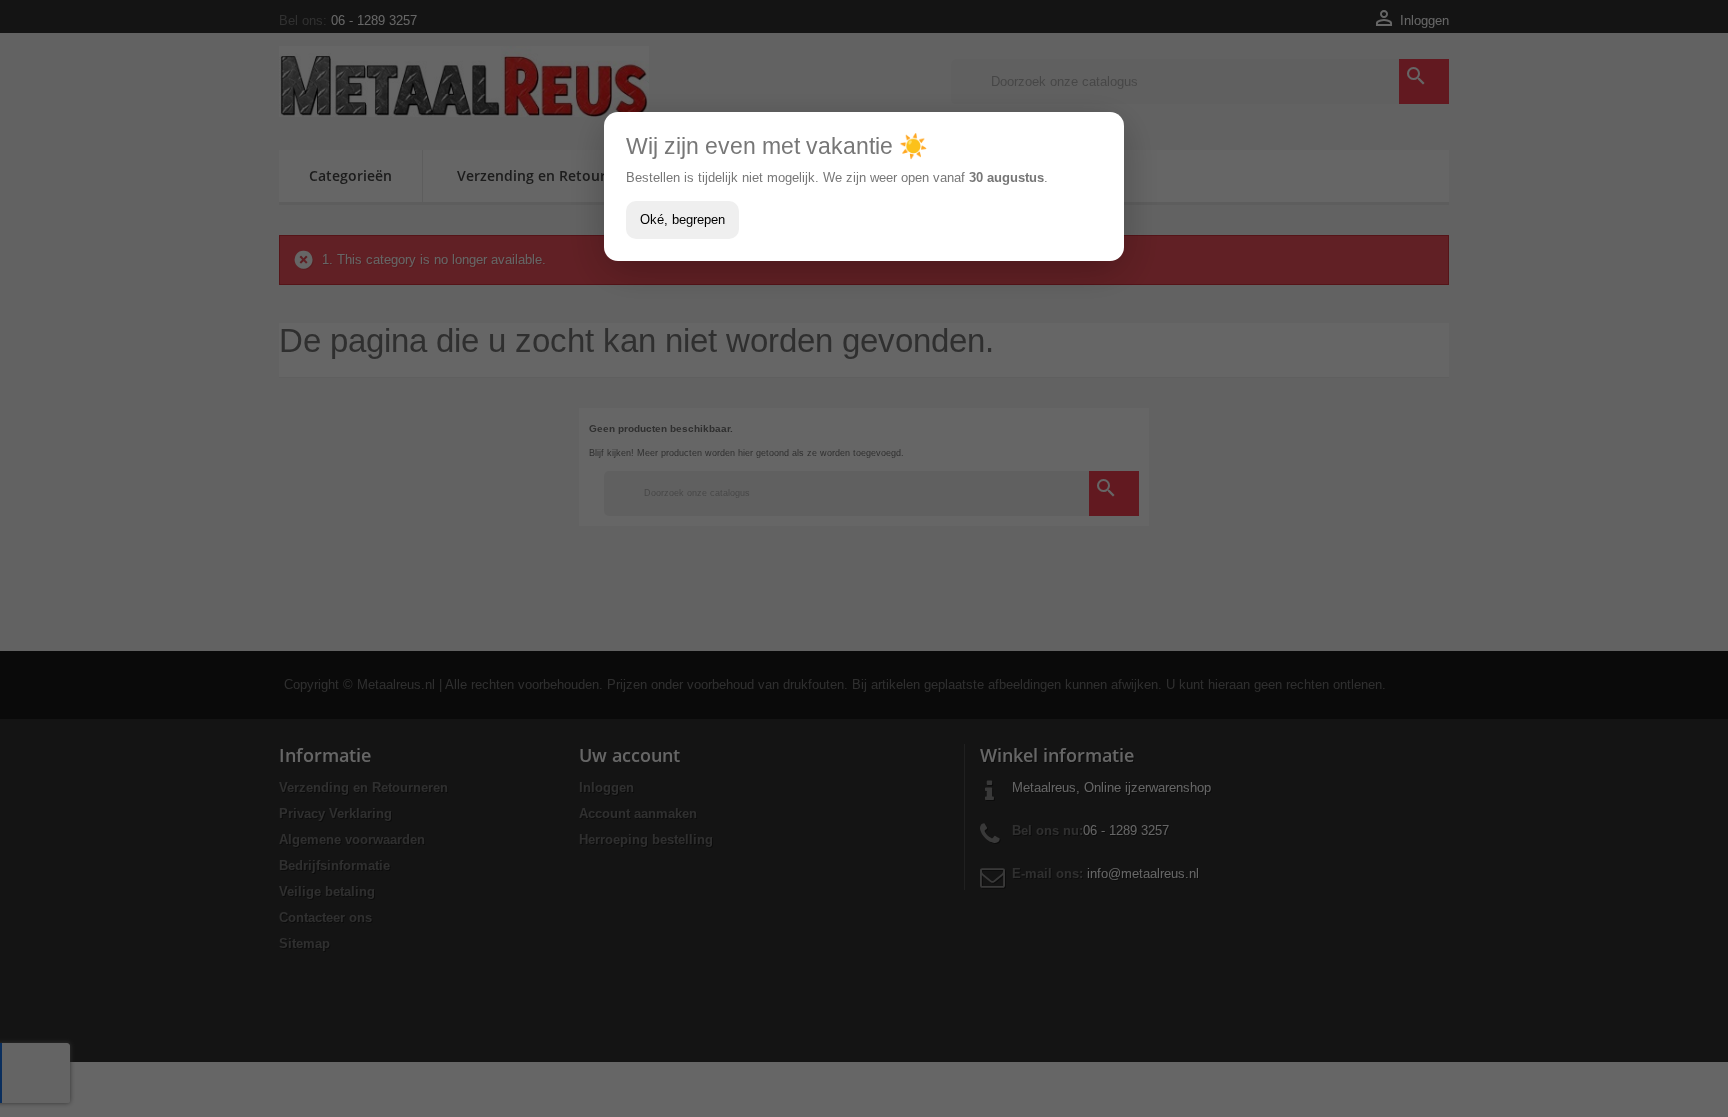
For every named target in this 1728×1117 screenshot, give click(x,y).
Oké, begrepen (682, 219)
